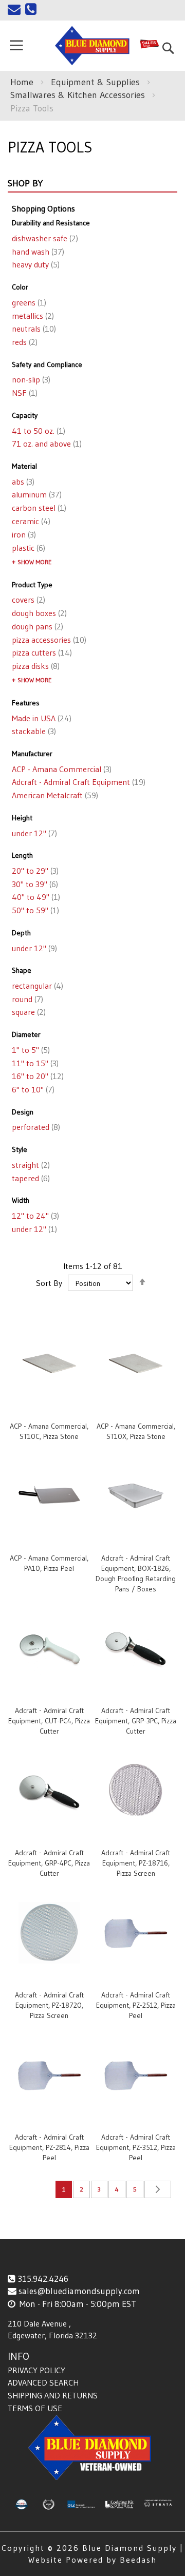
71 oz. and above (46, 444)
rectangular (36, 986)
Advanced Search (43, 2382)
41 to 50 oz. (38, 431)
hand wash (37, 252)
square (28, 1012)
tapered (30, 1178)
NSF (24, 393)
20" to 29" (34, 871)
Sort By (49, 1283)
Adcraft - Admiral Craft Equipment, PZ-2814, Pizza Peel (49, 2147)
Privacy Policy (36, 2370)
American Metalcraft (54, 795)
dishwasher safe (44, 238)
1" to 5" (30, 1050)
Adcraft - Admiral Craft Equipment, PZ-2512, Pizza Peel (136, 2005)
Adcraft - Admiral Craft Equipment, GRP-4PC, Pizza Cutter (49, 1863)
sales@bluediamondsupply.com (79, 2291)
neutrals (33, 329)
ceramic (30, 521)
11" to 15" (34, 1063)
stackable (33, 731)
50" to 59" (34, 910)
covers (27, 600)
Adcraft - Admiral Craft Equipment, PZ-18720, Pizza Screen (49, 2005)
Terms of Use (35, 2408)
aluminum (36, 494)
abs (22, 482)
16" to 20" (37, 1076)
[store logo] (93, 46)
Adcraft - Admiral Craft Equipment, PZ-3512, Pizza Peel (136, 2147)
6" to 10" (32, 1089)
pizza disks (35, 666)
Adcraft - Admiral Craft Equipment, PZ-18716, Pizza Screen (136, 1863)
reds (24, 342)
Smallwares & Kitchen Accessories (79, 95)
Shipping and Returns (53, 2395)
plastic (27, 548)
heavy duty (35, 264)
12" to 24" (34, 1216)
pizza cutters (41, 652)
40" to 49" (35, 897)
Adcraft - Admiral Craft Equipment (78, 782)
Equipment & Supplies (97, 82)
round (26, 999)
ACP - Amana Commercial (61, 769)
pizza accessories (48, 640)
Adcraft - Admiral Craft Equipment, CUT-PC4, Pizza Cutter (49, 1721)
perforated (35, 1127)
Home (23, 82)
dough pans (36, 626)
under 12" (33, 833)
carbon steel (38, 508)
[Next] (158, 2189)
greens (28, 302)
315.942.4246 (43, 2279)
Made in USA (41, 718)
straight (30, 1165)
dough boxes (38, 613)
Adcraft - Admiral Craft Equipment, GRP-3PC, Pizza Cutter (136, 1721)
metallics (32, 316)
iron (23, 534)
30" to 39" (34, 884)
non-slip (30, 379)
